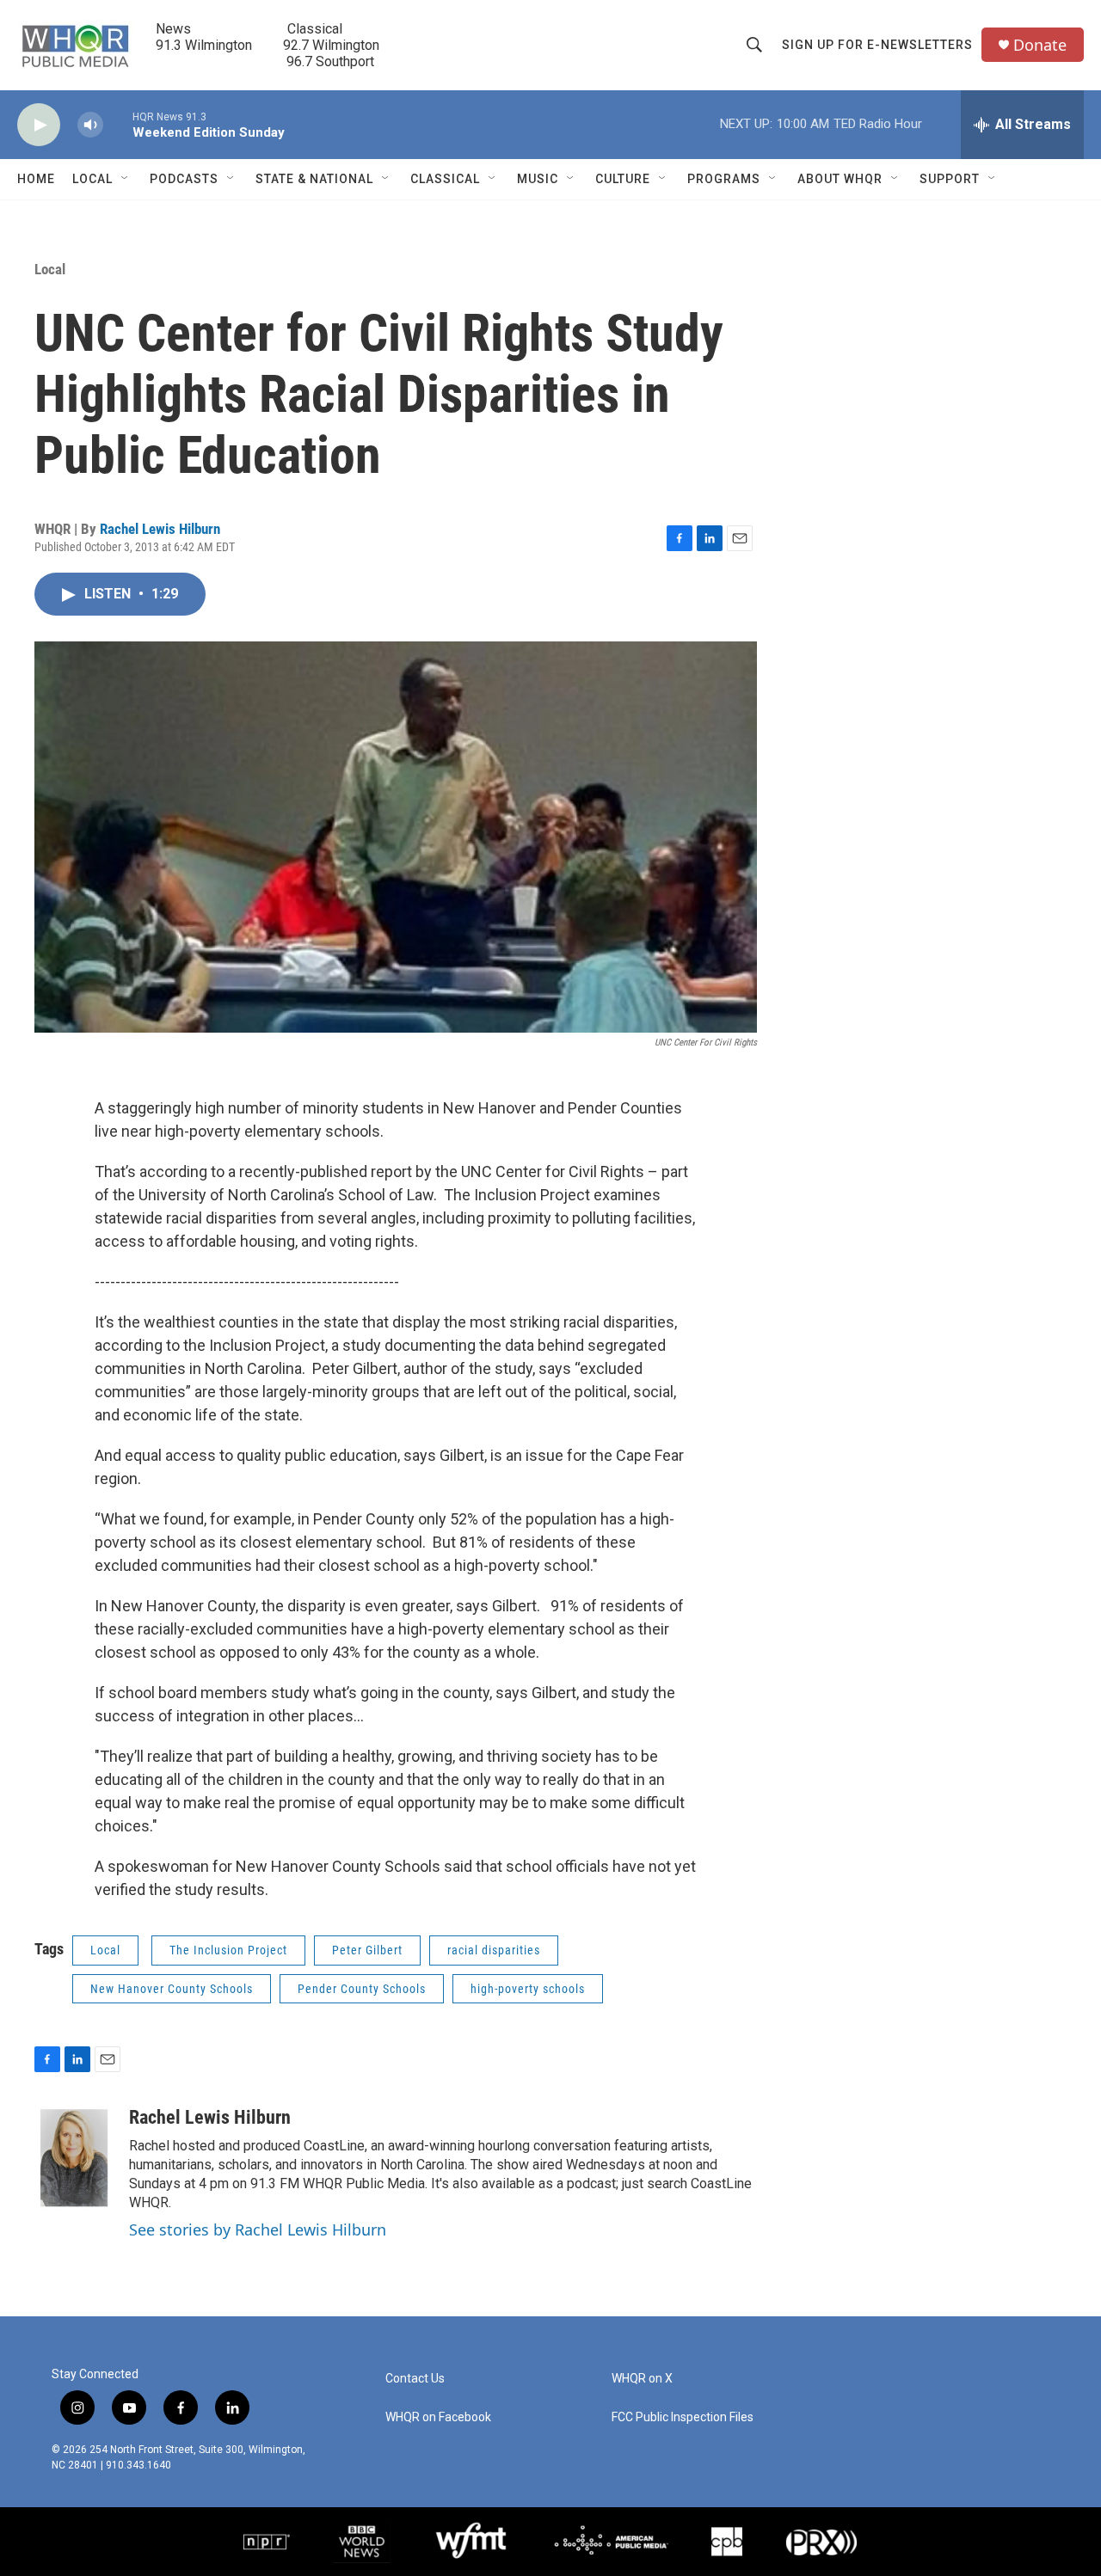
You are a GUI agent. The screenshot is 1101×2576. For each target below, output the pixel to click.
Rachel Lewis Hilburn (160, 529)
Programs (724, 179)
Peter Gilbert (367, 1950)
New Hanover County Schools (172, 1989)
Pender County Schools (362, 1989)
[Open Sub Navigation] (126, 179)
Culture (623, 179)
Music (538, 179)
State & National (314, 179)
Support (950, 179)
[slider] (118, 124)
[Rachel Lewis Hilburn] (73, 2158)
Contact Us (415, 2379)
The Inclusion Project (228, 1950)
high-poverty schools (528, 1989)
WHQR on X (642, 2379)
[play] (39, 125)
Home (36, 179)
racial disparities (494, 1950)
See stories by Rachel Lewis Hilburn (258, 2229)
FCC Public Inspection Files (683, 2417)
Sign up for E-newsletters (877, 45)
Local (92, 179)
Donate (1040, 45)
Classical (445, 179)
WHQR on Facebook (438, 2417)
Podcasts (184, 179)
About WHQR (840, 179)
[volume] (90, 125)
